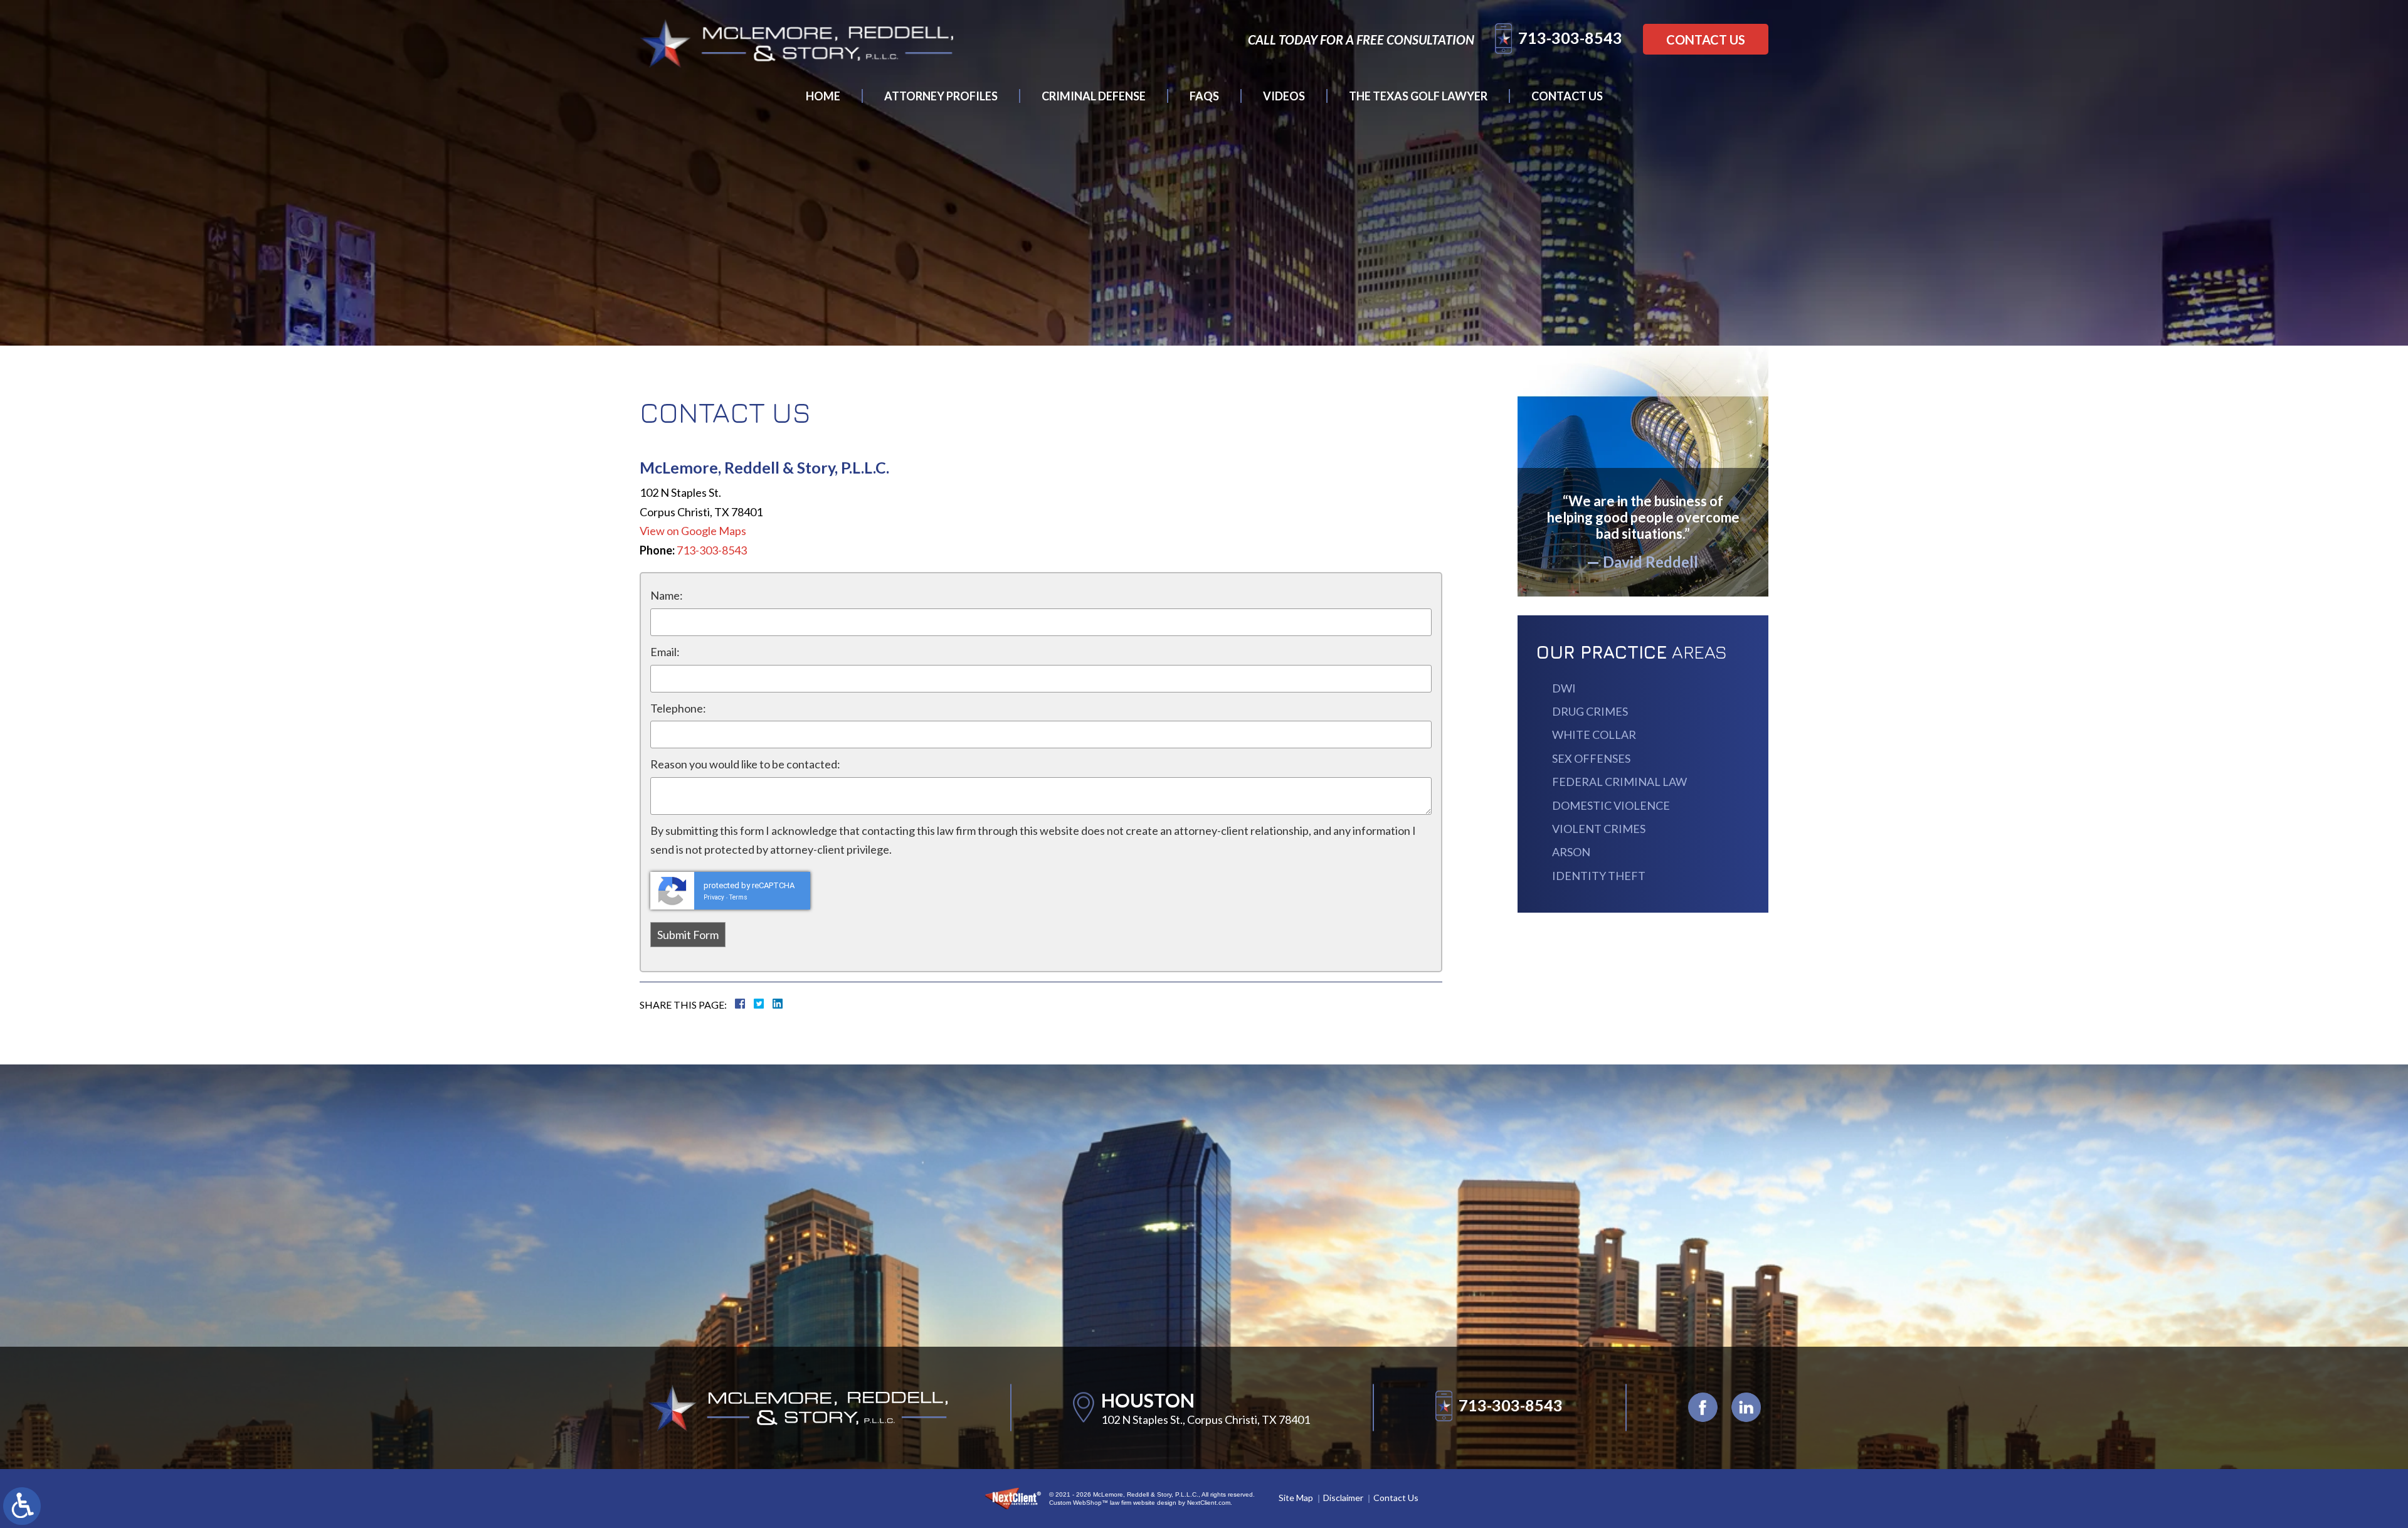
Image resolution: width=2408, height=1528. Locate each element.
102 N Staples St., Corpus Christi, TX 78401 (1206, 1419)
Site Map (1296, 1498)
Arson (1571, 852)
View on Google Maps (693, 531)
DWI (1564, 688)
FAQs (1204, 96)
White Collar (1594, 735)
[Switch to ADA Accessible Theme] (22, 1506)
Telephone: (678, 708)
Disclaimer (1343, 1498)
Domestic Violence (1611, 805)
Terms (738, 897)
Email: (665, 652)
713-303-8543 (1570, 38)
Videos (1284, 96)
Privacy (714, 897)
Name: (667, 595)
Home (823, 96)
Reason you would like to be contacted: (745, 764)
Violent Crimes (1599, 829)
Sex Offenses (1591, 758)
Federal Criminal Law (1619, 782)
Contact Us (1706, 40)
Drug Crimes (1590, 711)
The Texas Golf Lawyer (1418, 96)
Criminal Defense (1094, 96)
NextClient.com (1209, 1503)
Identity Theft (1599, 876)
